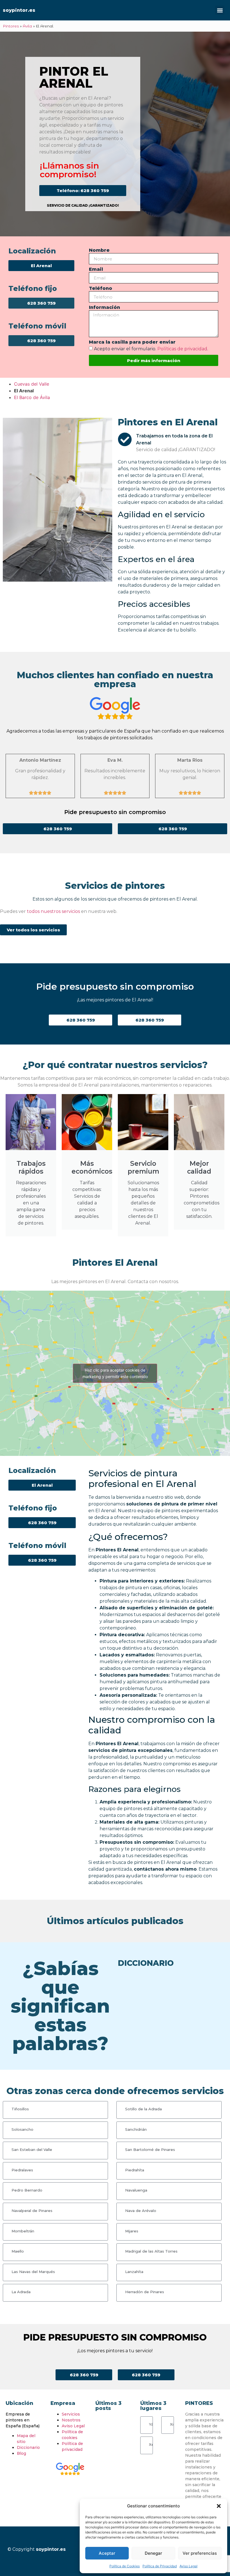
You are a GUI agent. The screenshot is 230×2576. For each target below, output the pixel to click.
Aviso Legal (188, 2566)
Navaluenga (136, 2190)
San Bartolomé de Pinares (150, 2150)
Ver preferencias (200, 2553)
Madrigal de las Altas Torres (151, 2251)
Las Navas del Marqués (33, 2272)
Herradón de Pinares (145, 2292)
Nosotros (71, 2420)
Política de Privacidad (160, 2566)
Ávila (27, 26)
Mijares (132, 2231)
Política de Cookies (125, 2566)
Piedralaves (22, 2170)
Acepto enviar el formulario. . (151, 349)
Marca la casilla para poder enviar (132, 342)
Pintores (11, 26)
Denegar (153, 2553)
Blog (21, 2453)
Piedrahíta (135, 2170)
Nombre (99, 250)
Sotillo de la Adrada (143, 2109)
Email (96, 270)
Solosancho (22, 2129)
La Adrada (21, 2292)
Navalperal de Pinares (32, 2211)
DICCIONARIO (146, 1963)
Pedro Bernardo (27, 2190)
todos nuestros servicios (53, 911)
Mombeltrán (23, 2231)
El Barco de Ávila (32, 397)
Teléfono (101, 289)
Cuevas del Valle (32, 384)
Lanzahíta (134, 2272)
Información (104, 308)
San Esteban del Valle (32, 2150)
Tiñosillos (20, 2109)
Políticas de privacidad (182, 349)
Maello (18, 2251)
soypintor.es (19, 10)
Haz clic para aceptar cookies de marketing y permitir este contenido (115, 1373)
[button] (219, 2506)
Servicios (71, 2414)
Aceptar (107, 2553)
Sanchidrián (136, 2129)
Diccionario (28, 2447)
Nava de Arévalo (141, 2211)
